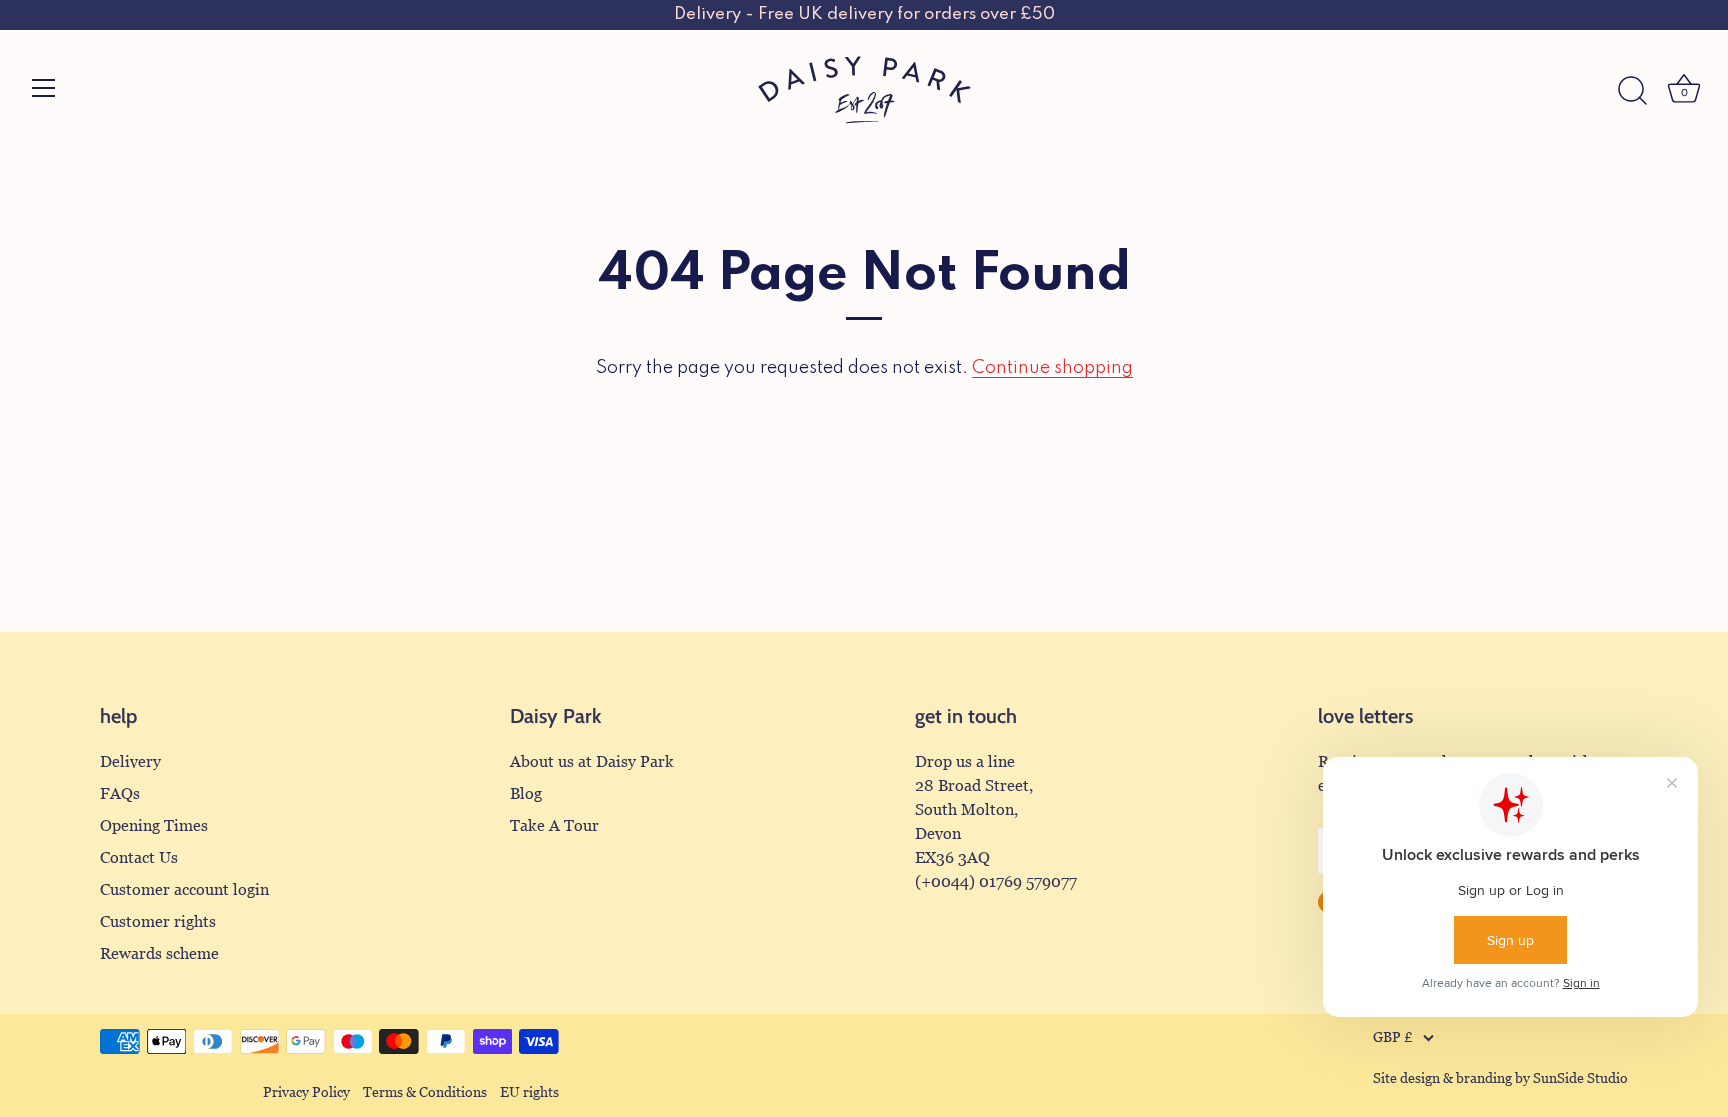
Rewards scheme (159, 953)
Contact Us (139, 857)
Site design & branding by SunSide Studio (1500, 1078)
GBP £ (1393, 1037)
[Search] (1632, 91)
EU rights (529, 1092)
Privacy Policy (306, 1092)
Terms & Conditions (425, 1092)
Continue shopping (1052, 368)
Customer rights (158, 921)
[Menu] (44, 88)
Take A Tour (554, 825)
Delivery (130, 761)
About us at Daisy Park (592, 761)
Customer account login (184, 889)
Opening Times (154, 825)
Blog (526, 793)
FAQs (120, 793)
